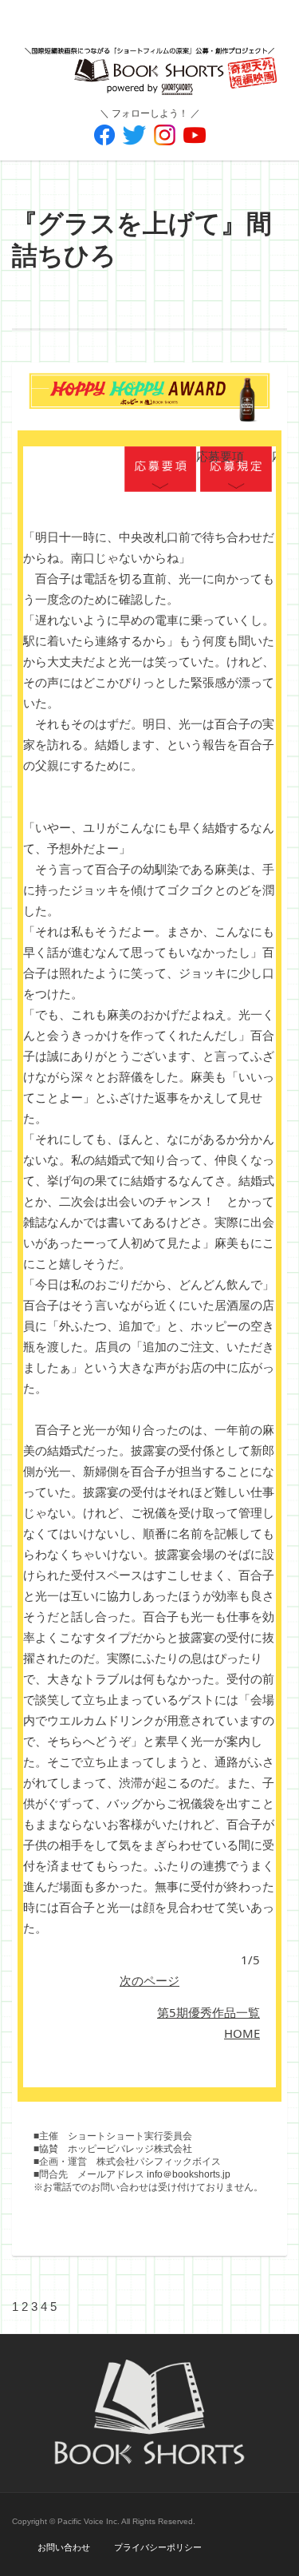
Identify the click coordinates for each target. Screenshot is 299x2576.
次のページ (149, 1980)
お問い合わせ (64, 2547)
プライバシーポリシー (158, 2547)
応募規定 (236, 470)
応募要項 (160, 470)
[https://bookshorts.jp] (149, 59)
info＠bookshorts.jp (189, 2174)
